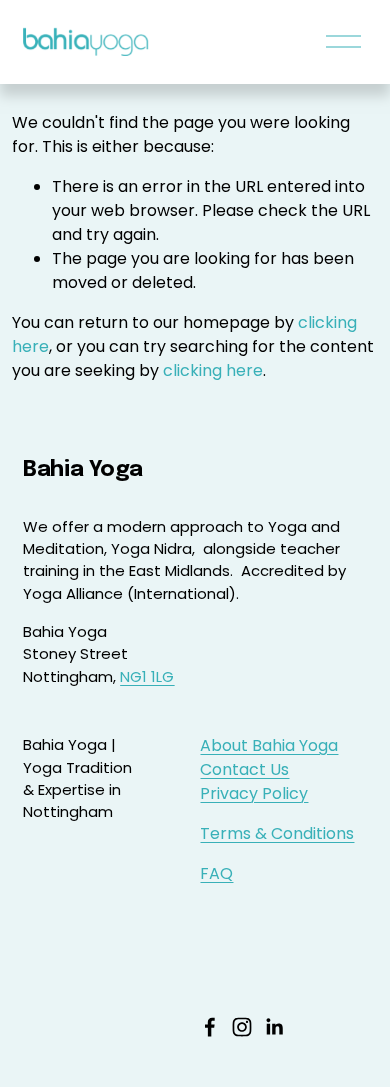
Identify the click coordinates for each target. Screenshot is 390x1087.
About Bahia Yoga (269, 745)
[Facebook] (210, 1027)
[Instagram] (242, 1027)
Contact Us (244, 769)
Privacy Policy (254, 793)
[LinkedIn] (274, 1027)
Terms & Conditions (277, 833)
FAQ (216, 873)
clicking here (213, 370)
